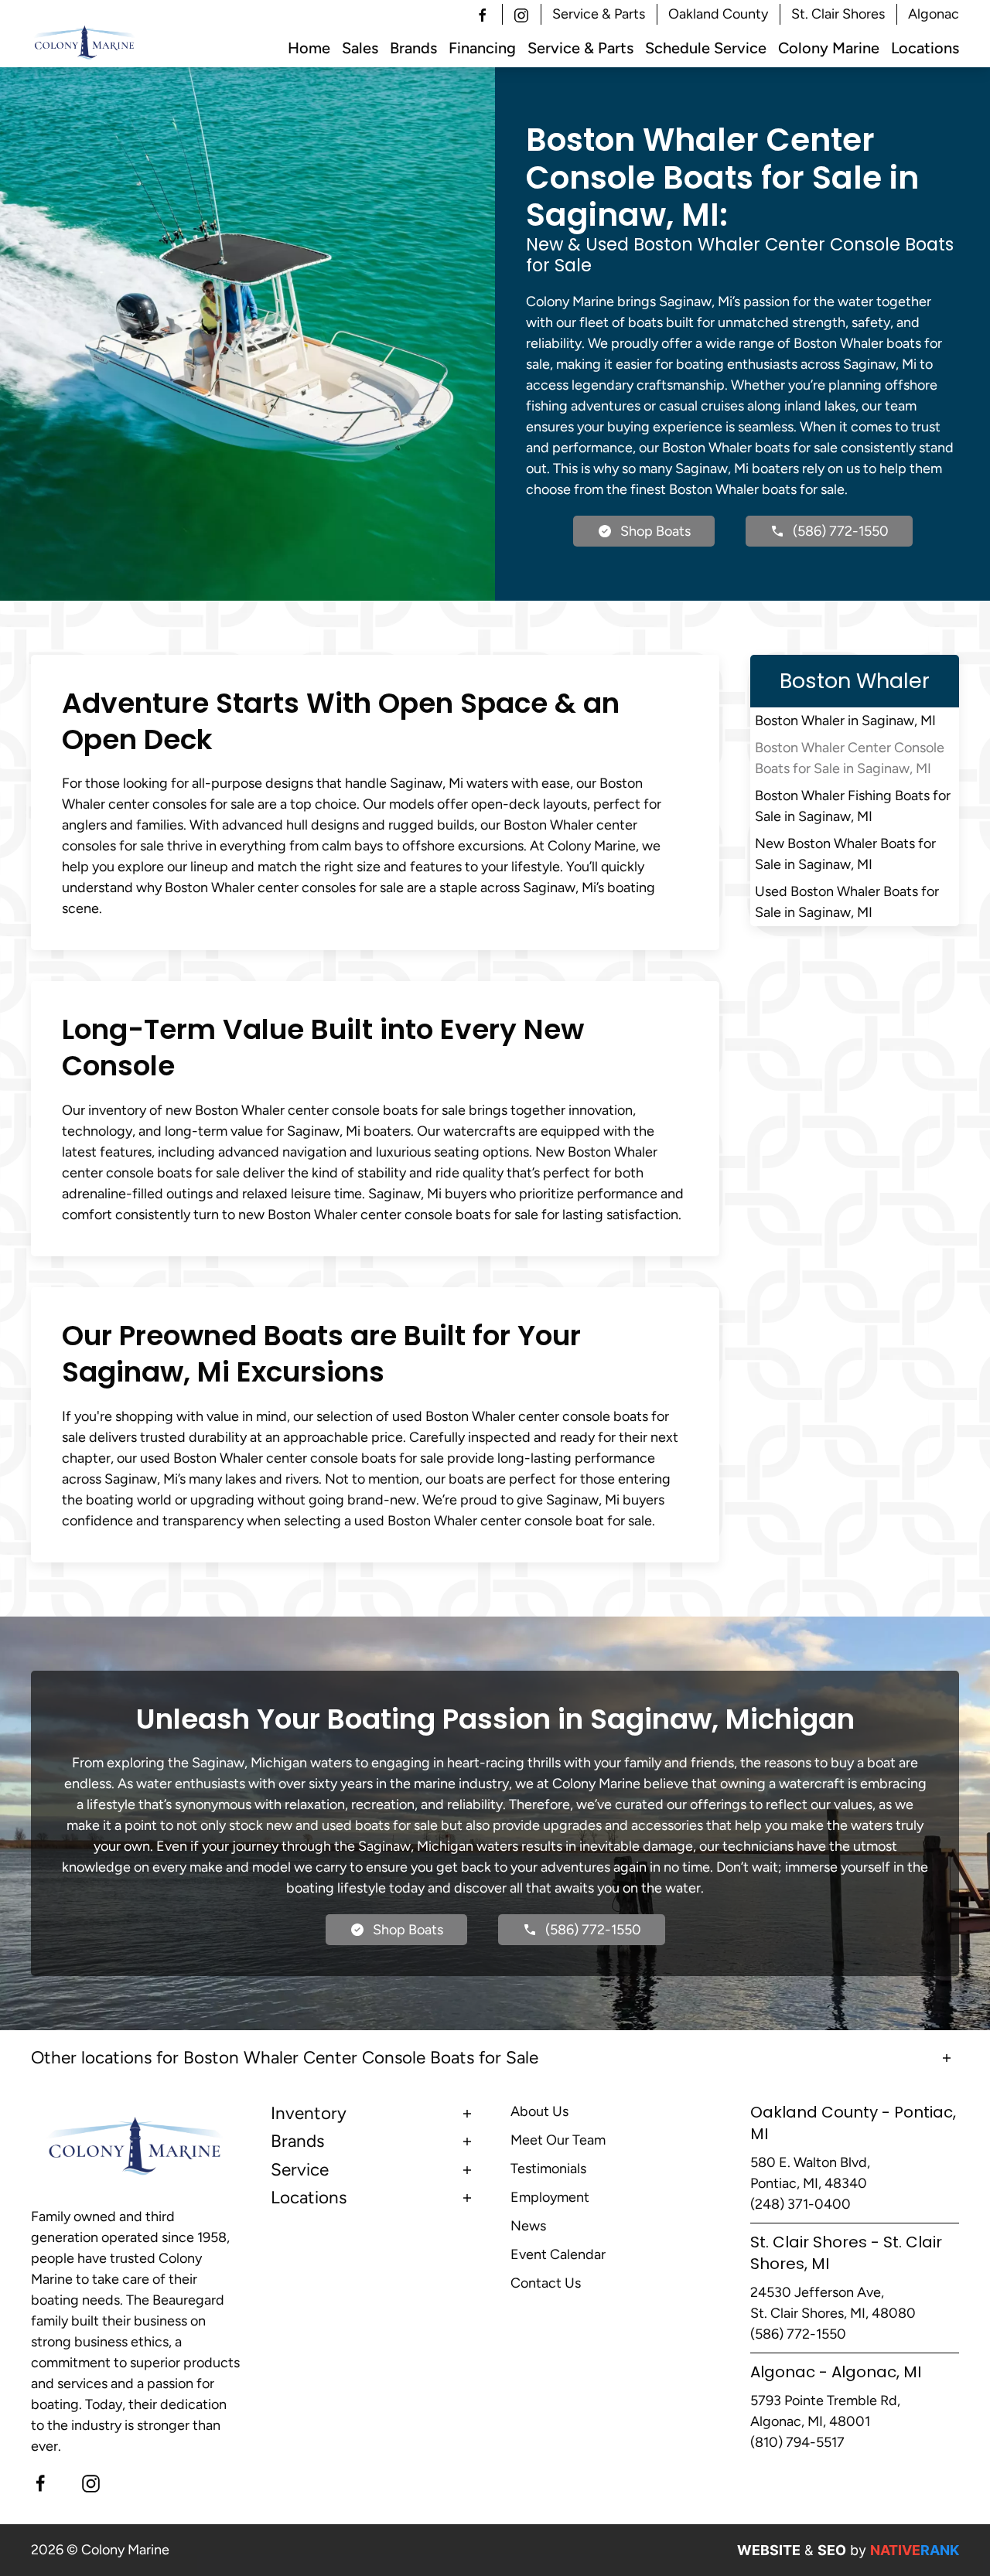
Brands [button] (413, 48)
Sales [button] (360, 48)
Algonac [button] (934, 14)
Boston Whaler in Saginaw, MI (845, 721)
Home (309, 48)
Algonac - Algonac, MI (836, 2372)
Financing (482, 48)
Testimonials (548, 2169)
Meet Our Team (558, 2140)
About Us (539, 2111)
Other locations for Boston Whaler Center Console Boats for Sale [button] (285, 2058)
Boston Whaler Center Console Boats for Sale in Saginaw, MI (850, 758)
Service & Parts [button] (599, 14)
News (528, 2226)
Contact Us (546, 2283)
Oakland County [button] (718, 14)
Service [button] (300, 2170)
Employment (550, 2197)
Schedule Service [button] (706, 48)
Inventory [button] (309, 2113)
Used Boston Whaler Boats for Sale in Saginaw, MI (847, 902)
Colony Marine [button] (829, 48)
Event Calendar (558, 2254)
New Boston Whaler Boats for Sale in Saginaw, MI (845, 854)
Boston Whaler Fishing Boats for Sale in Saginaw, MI (853, 806)
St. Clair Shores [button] (838, 14)
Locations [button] (925, 48)
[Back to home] (85, 43)
